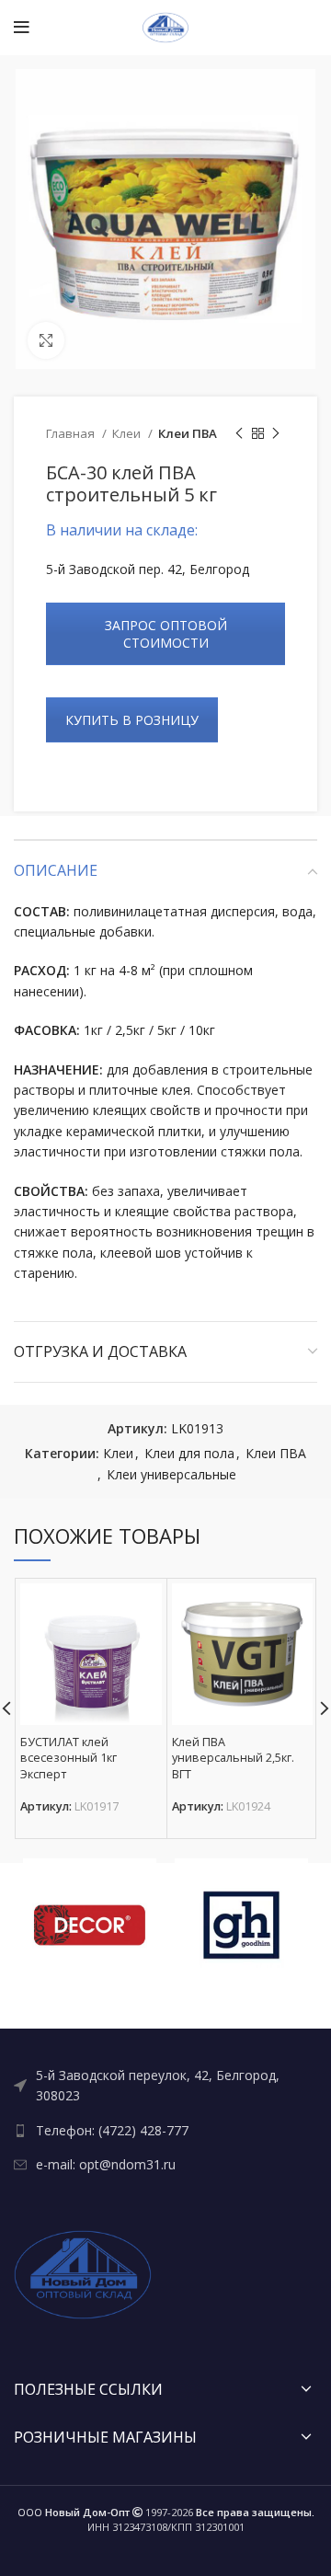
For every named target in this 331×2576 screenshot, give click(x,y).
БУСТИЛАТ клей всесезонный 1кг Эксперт (68, 1758)
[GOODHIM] (241, 1925)
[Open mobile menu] (22, 28)
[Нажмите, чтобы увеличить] (46, 340)
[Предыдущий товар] (239, 434)
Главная (72, 433)
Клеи (128, 433)
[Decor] (90, 1925)
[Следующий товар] (276, 434)
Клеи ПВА (188, 433)
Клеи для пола (189, 1453)
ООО (74, 2512)
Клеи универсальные (171, 1474)
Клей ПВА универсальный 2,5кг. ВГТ (233, 1758)
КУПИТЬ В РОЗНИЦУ (132, 720)
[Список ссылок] (165, 2086)
